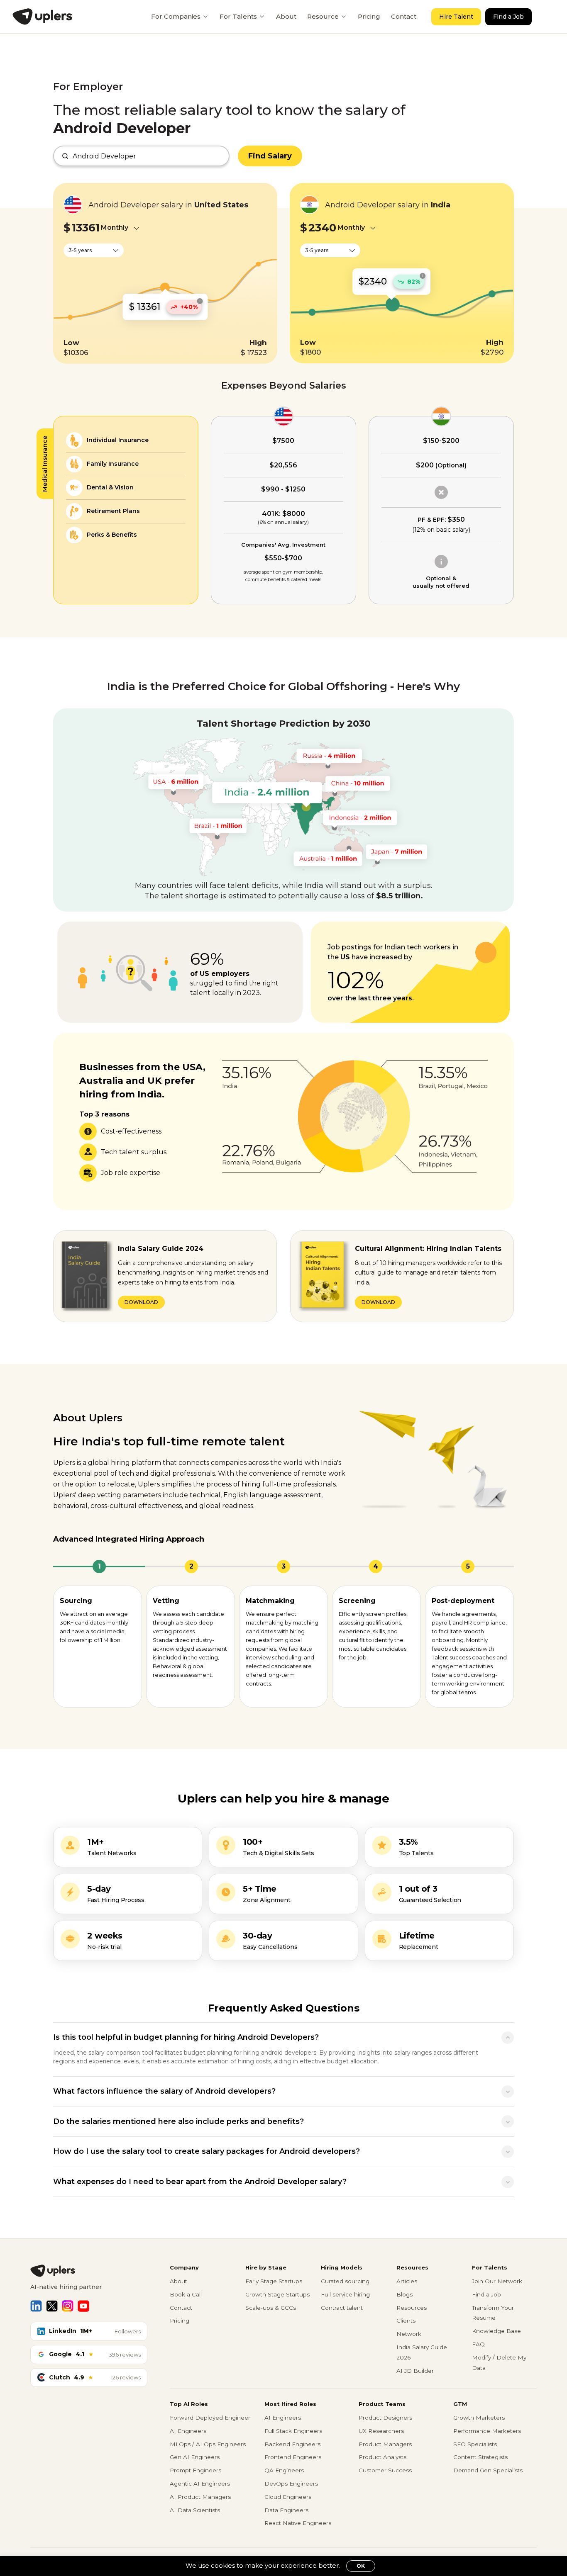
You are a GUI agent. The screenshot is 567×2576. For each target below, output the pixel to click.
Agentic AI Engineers (200, 2484)
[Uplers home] (89, 2271)
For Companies (176, 16)
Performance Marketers (487, 2431)
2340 (322, 228)
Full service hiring (345, 2294)
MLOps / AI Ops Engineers (208, 2444)
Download (141, 1302)
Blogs (404, 2294)
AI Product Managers (200, 2497)
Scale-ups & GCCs (271, 2308)
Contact (404, 16)
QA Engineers (284, 2470)
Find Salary (270, 156)
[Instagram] (68, 2306)
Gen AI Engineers (195, 2457)
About (286, 16)
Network (409, 2334)
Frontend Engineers (293, 2457)
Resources (412, 2308)
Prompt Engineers (196, 2470)
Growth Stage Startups (277, 2294)
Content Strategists (480, 2457)
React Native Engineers (298, 2523)
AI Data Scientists (195, 2510)
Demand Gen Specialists (488, 2470)
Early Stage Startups (274, 2281)
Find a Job (508, 17)
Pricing (369, 16)
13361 (86, 228)
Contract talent (342, 2308)
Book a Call (186, 2294)
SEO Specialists (475, 2444)
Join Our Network (497, 2281)
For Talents (238, 16)
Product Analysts (382, 2457)
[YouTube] (83, 2306)
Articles (407, 2281)
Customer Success (385, 2470)
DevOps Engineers (291, 2484)
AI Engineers (188, 2431)
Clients (406, 2321)
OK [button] (361, 2566)
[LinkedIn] (36, 2306)
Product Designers (385, 2418)
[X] (52, 2306)
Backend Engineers (292, 2444)
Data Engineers (286, 2510)
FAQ (478, 2344)
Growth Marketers (479, 2418)
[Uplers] (42, 17)
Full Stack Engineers (293, 2431)
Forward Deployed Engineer (210, 2418)
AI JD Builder (415, 2371)
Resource (323, 16)
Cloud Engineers (288, 2497)
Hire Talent (456, 17)
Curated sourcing (345, 2281)
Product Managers (385, 2444)
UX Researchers (381, 2431)
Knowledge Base (496, 2331)
